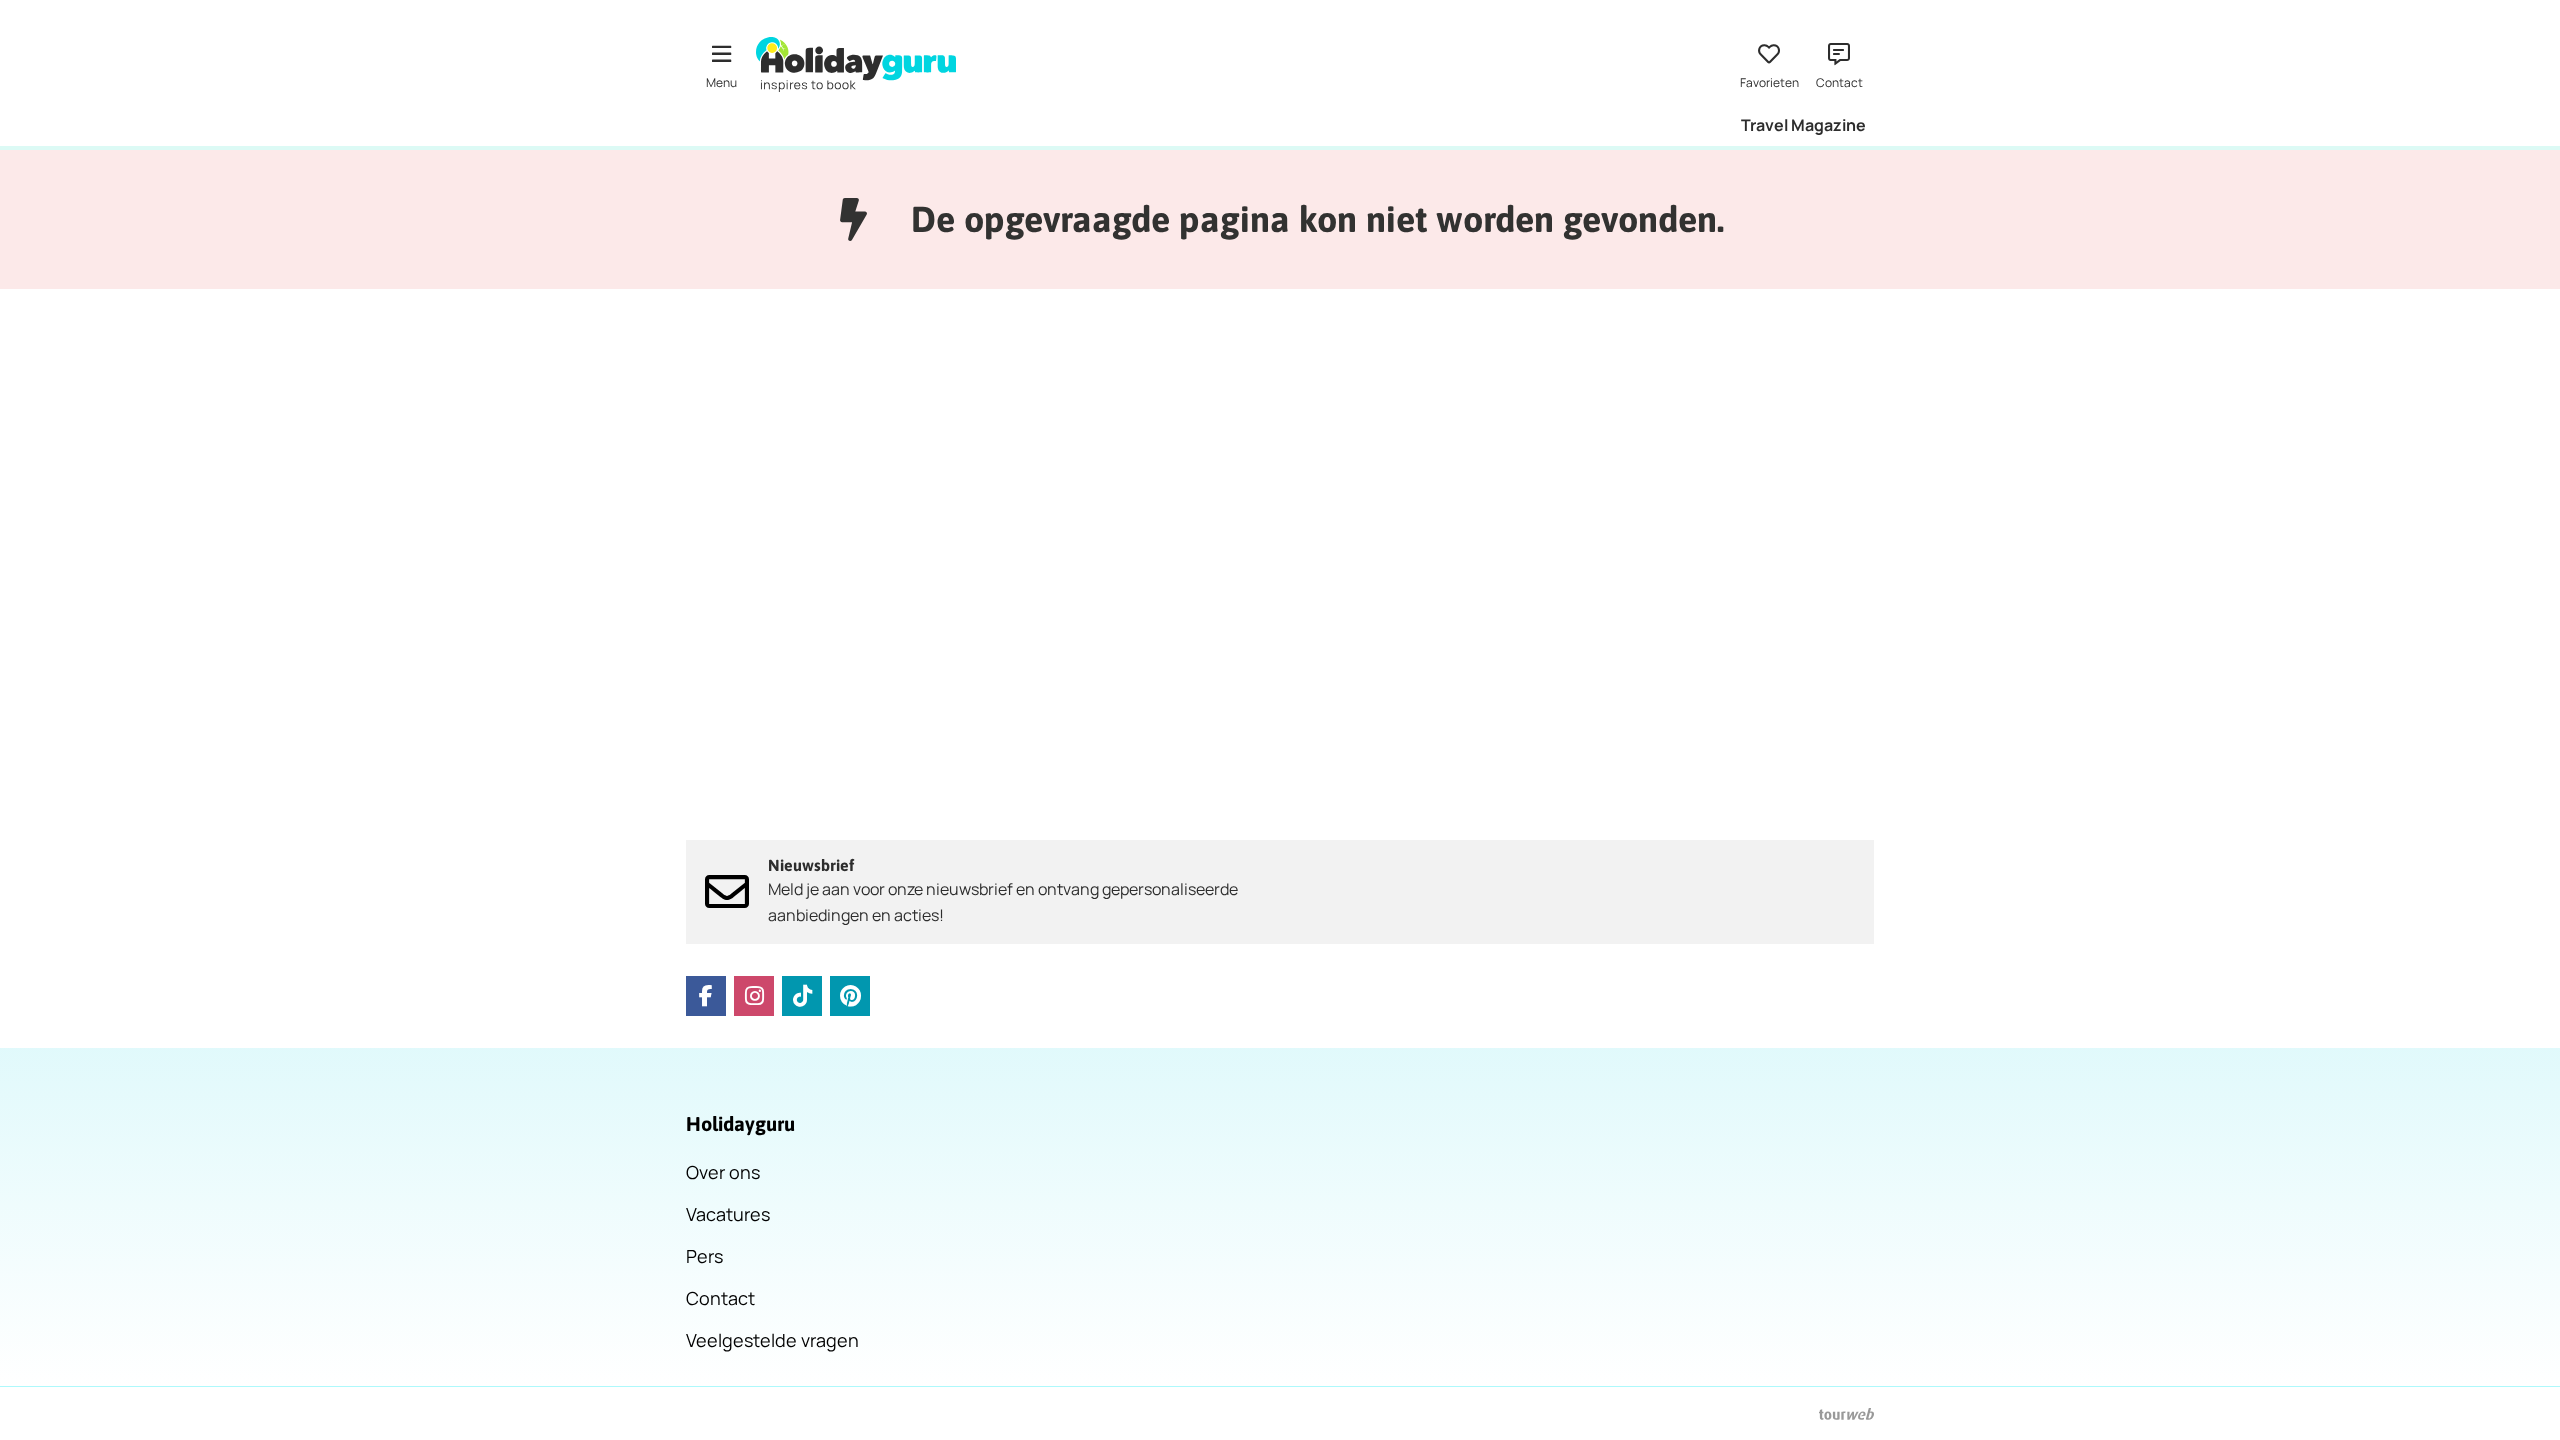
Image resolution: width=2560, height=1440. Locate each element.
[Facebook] (706, 996)
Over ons (723, 1172)
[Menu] (721, 64)
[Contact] (1839, 64)
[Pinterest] (850, 996)
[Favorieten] (1769, 64)
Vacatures (728, 1214)
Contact (720, 1298)
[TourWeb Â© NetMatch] (1846, 1414)
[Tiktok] (802, 996)
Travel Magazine (1803, 125)
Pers (704, 1256)
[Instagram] (754, 996)
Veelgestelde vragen (772, 1340)
